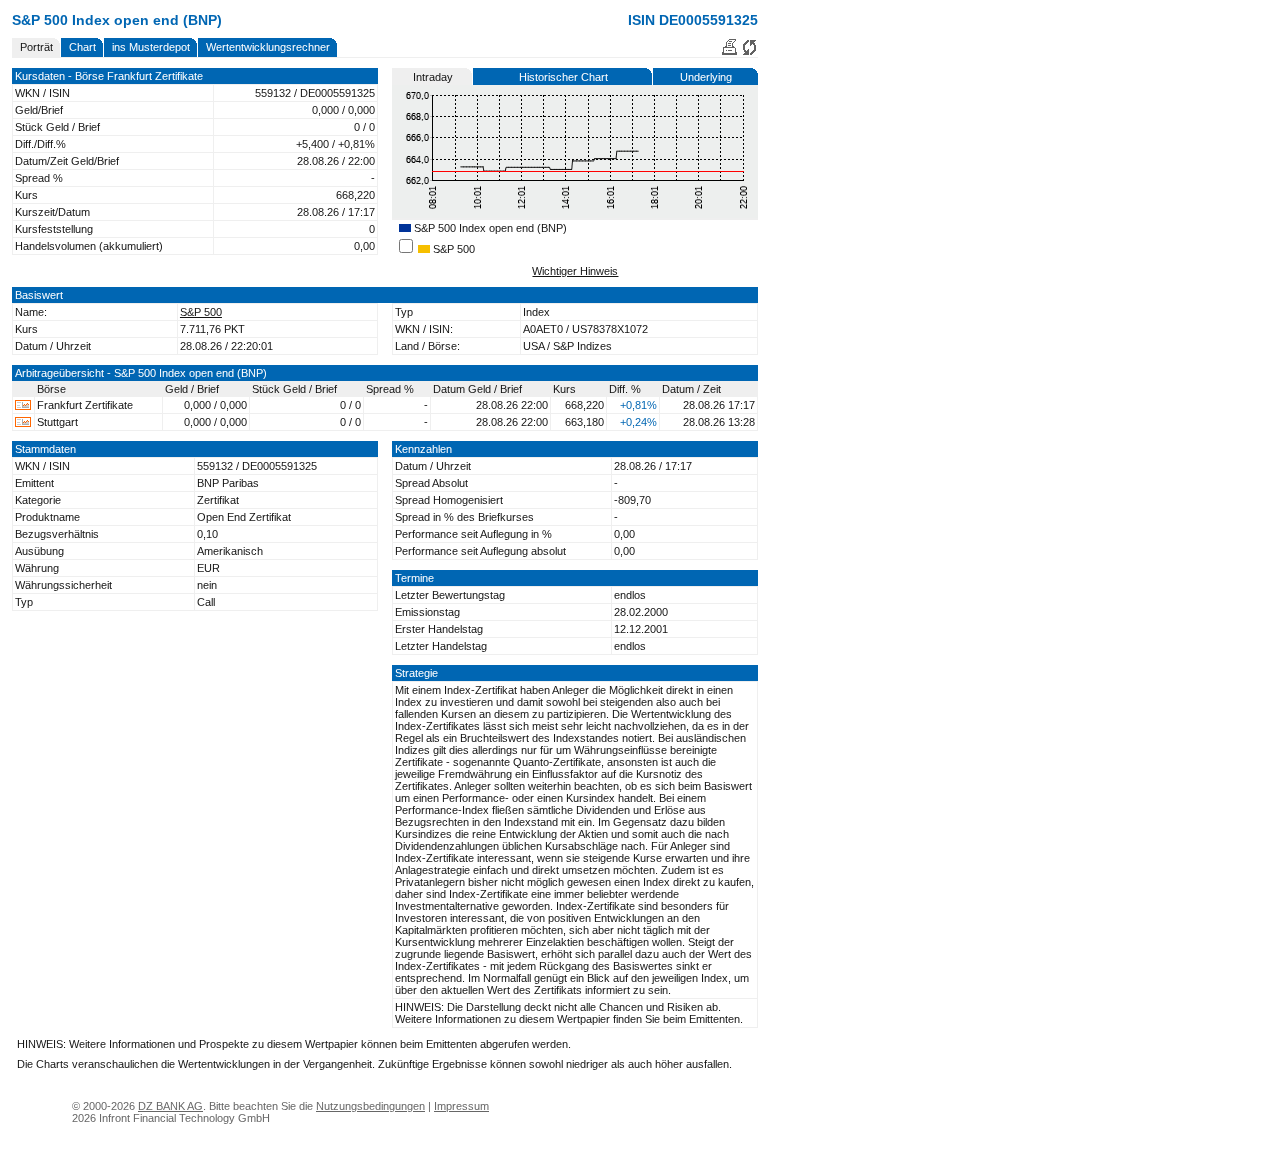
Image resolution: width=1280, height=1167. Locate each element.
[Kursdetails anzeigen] (23, 406)
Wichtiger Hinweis (575, 271)
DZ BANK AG (170, 1106)
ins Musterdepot (151, 47)
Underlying (706, 77)
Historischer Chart (563, 77)
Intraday (433, 77)
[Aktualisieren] (749, 52)
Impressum (461, 1106)
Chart (82, 47)
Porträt (36, 47)
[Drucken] (729, 52)
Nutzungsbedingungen (370, 1106)
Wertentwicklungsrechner (268, 47)
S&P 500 (452, 249)
